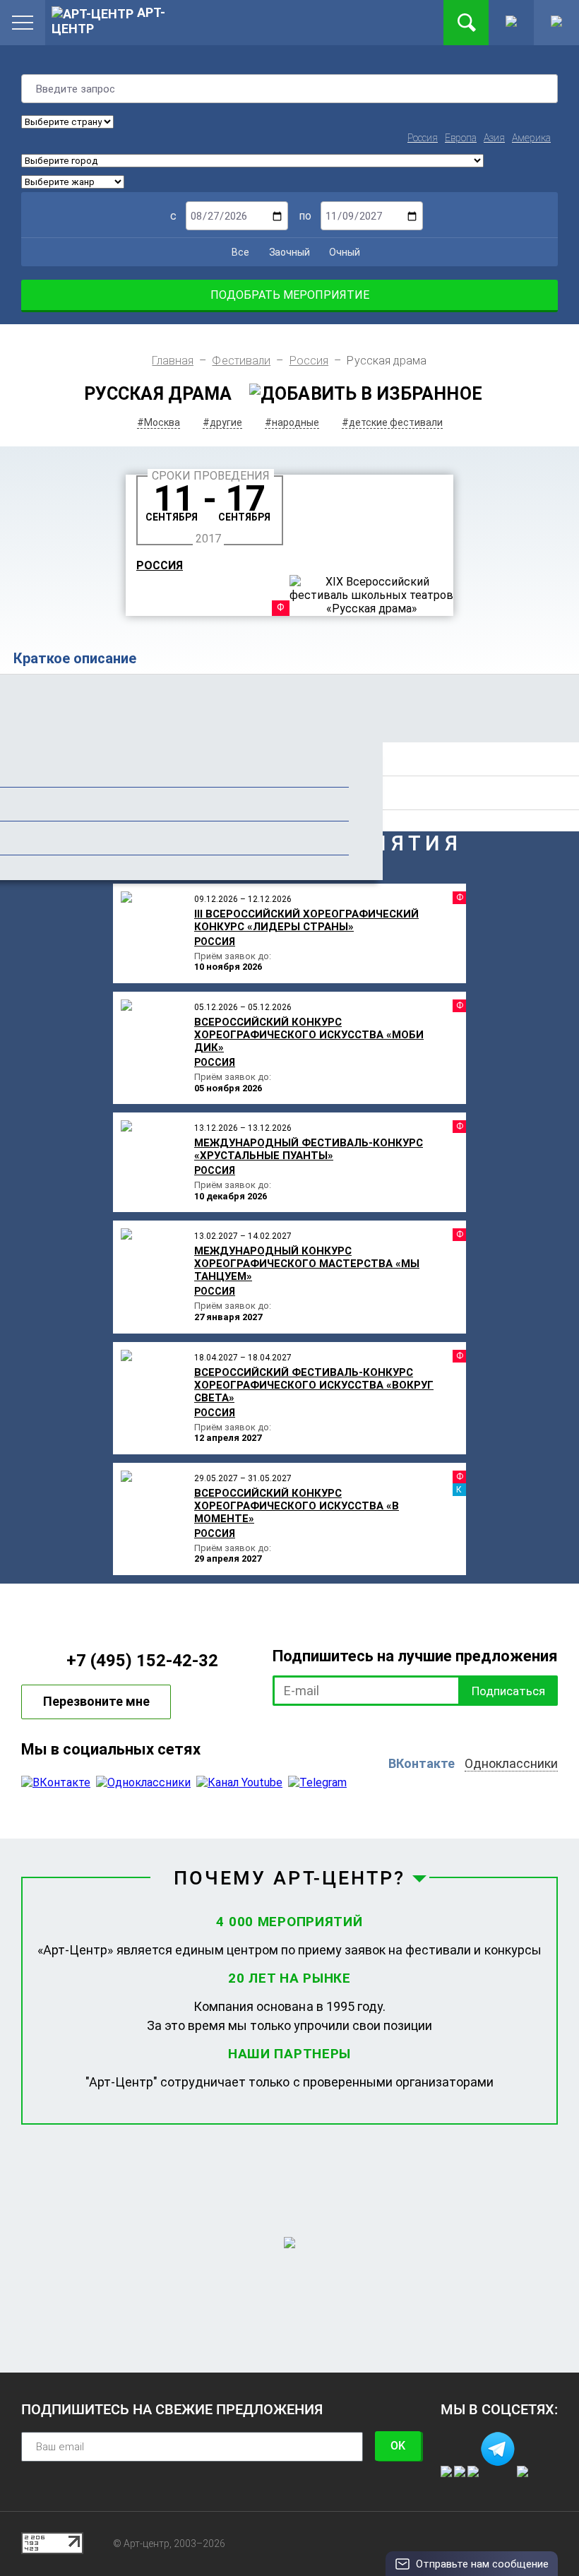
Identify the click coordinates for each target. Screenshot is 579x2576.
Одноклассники (511, 1763)
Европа (461, 138)
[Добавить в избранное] (366, 394)
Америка (531, 138)
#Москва (159, 422)
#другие (222, 422)
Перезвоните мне (96, 1701)
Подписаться (508, 1691)
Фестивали (241, 361)
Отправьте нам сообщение (482, 2564)
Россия (423, 138)
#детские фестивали (392, 422)
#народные (292, 422)
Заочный (288, 252)
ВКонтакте (422, 1763)
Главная (173, 361)
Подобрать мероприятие (290, 295)
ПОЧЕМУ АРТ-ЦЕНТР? (290, 1878)
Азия (494, 138)
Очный (344, 252)
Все (239, 252)
